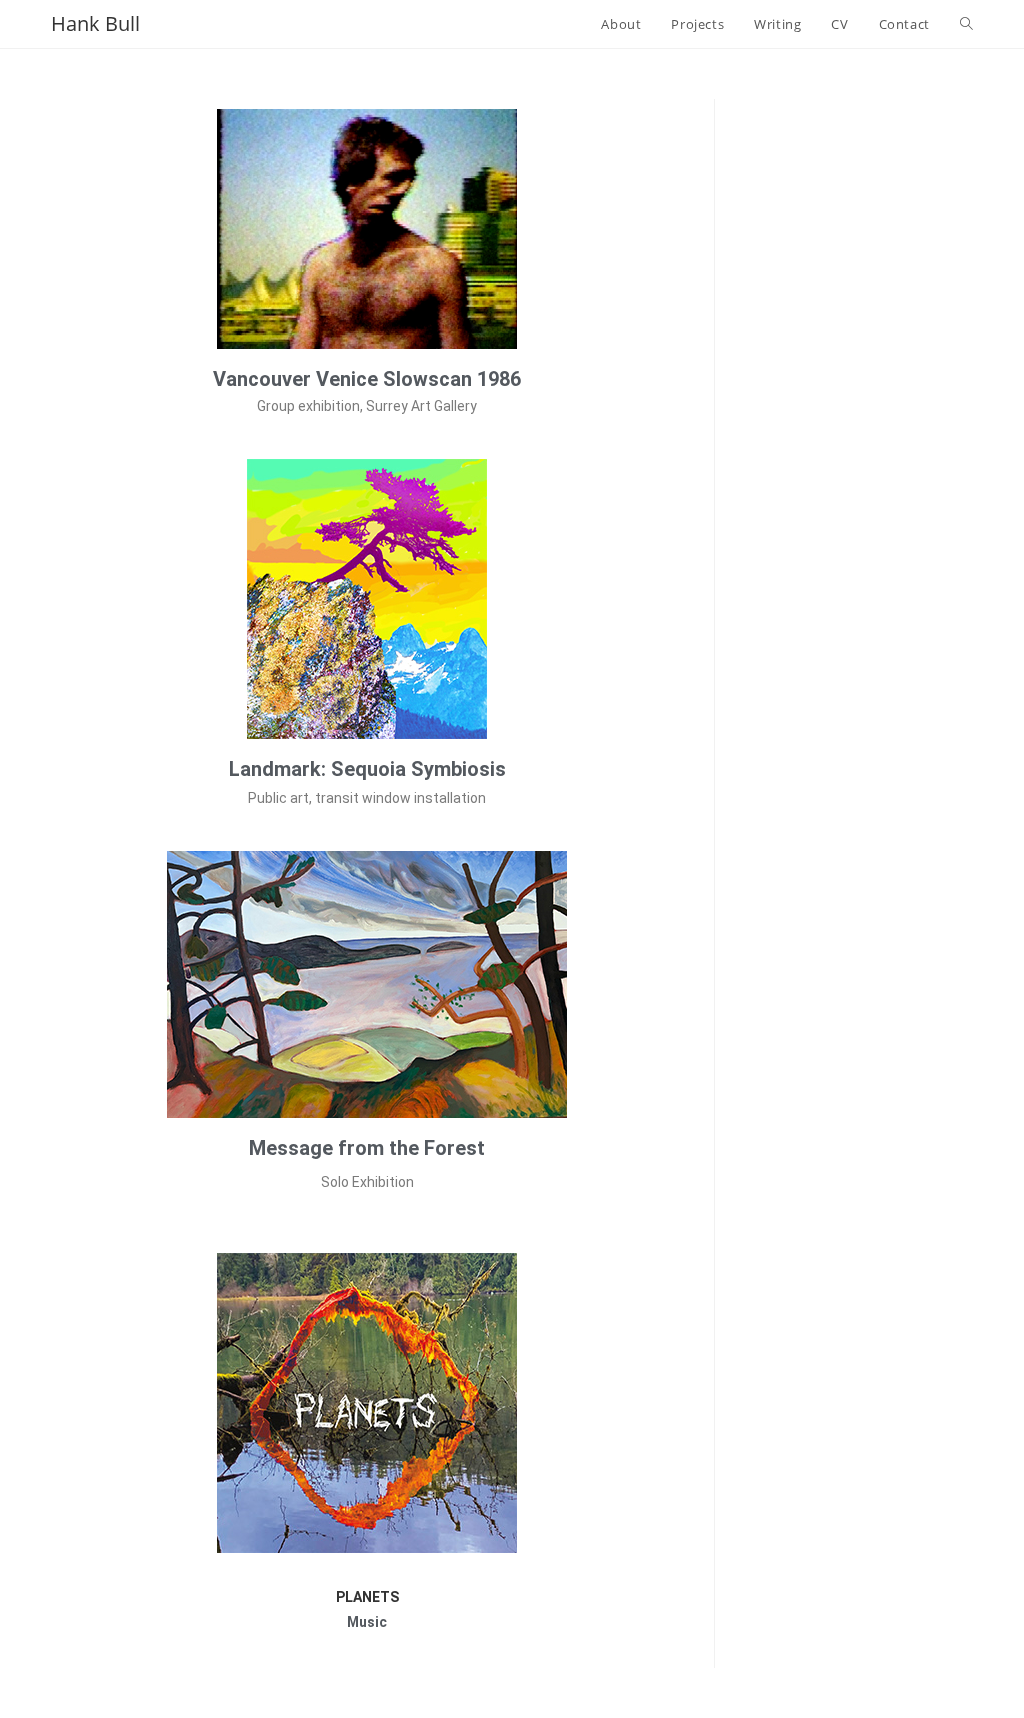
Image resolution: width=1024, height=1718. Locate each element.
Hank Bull (95, 23)
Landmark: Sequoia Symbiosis (367, 769)
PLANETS (367, 1597)
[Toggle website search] (966, 24)
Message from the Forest (367, 1148)
